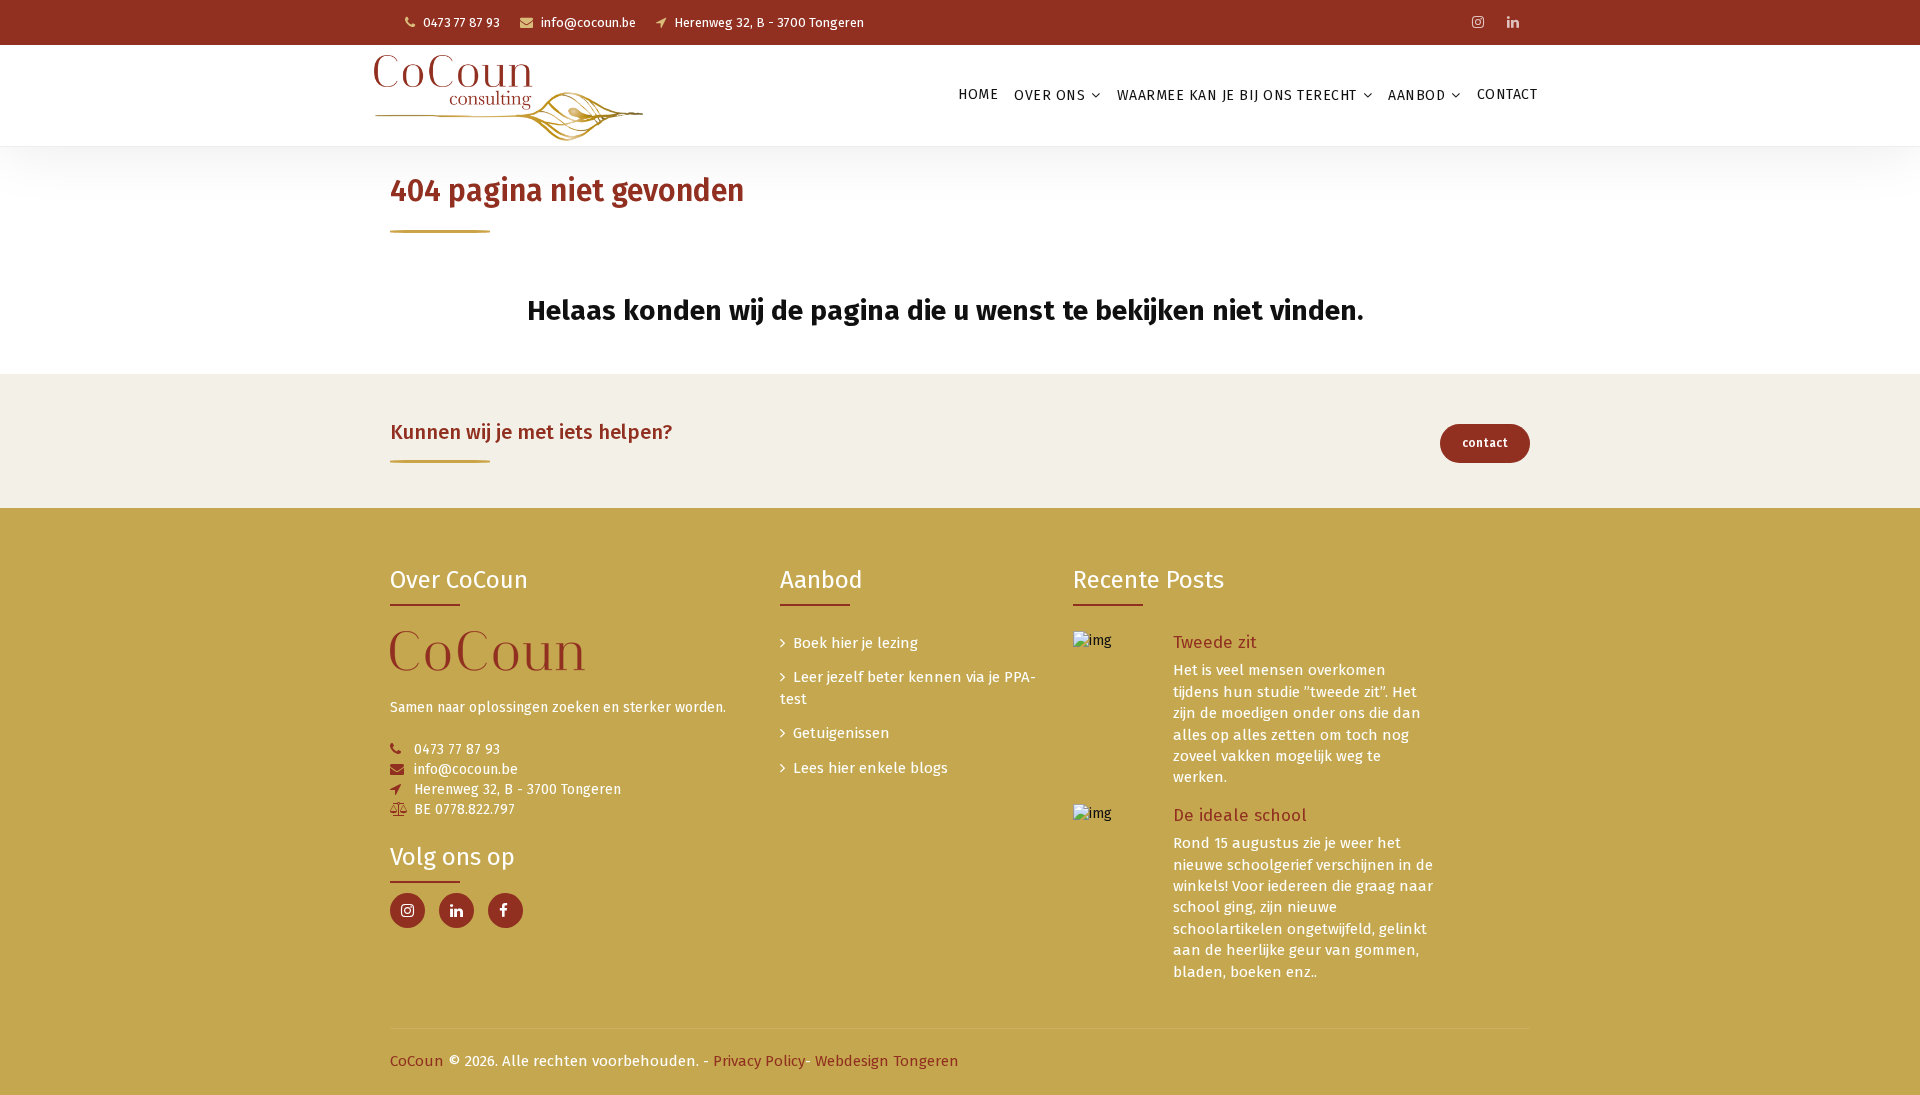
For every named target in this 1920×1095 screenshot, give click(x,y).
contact (1485, 443)
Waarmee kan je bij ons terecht (1237, 95)
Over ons (1049, 95)
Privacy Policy (759, 1061)
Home (978, 94)
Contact (1507, 94)
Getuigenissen (841, 733)
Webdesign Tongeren (887, 1061)
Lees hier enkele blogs (870, 768)
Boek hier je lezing (855, 643)
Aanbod (1416, 95)
